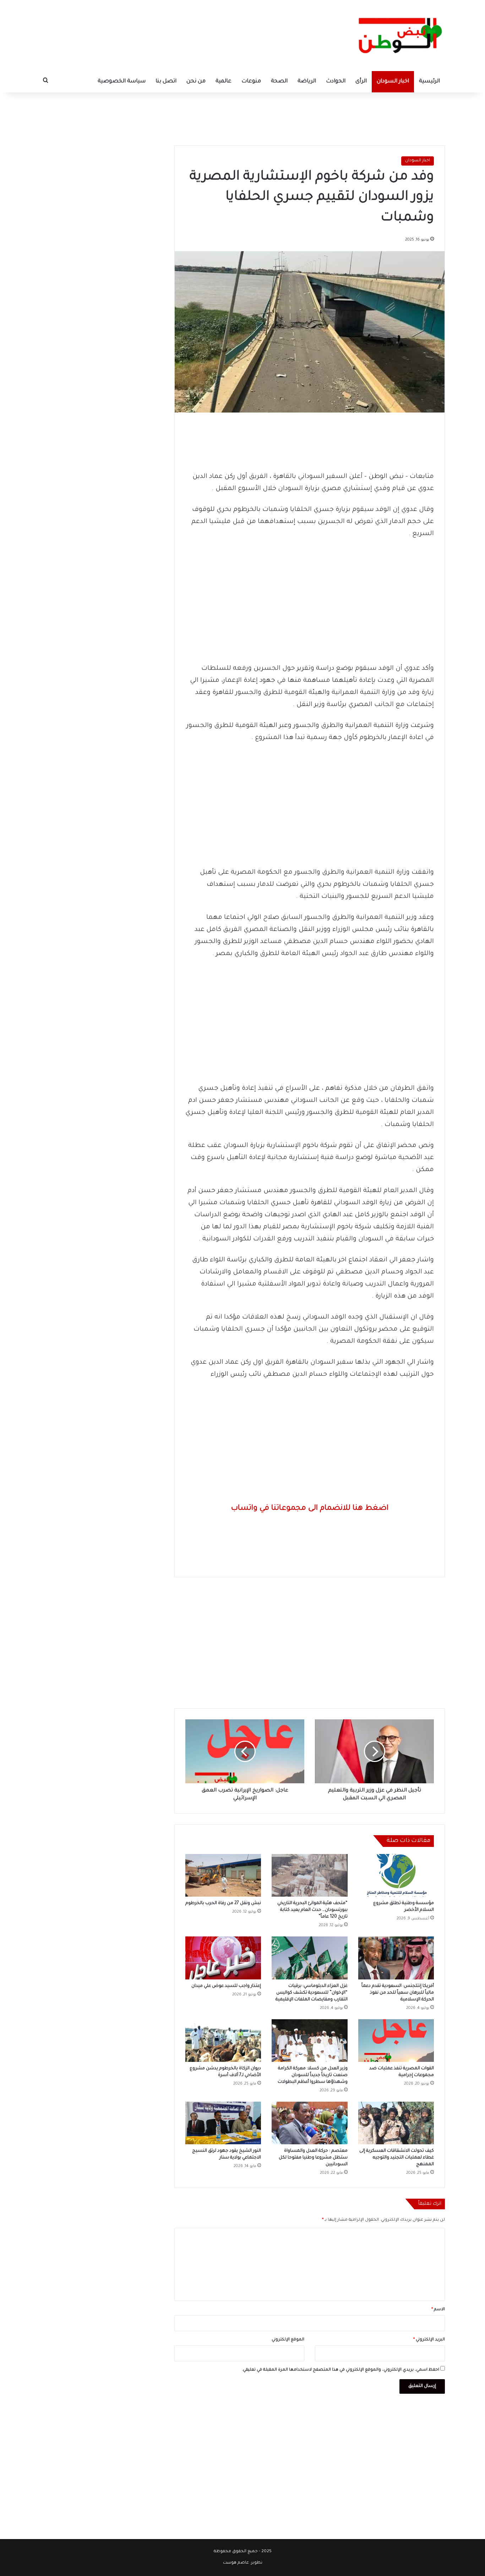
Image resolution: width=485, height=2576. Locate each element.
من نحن (196, 82)
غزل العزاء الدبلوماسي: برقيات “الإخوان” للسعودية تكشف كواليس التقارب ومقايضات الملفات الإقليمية (312, 1993)
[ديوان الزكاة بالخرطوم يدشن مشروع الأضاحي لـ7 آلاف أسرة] (223, 2041)
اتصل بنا (166, 82)
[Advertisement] (243, 115)
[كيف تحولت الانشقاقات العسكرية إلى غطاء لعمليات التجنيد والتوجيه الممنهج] (396, 2123)
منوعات (251, 82)
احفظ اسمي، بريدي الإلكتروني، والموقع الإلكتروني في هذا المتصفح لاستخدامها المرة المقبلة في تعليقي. (340, 2370)
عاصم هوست (236, 2563)
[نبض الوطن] (395, 36)
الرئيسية (429, 82)
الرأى (361, 82)
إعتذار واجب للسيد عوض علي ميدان (226, 1986)
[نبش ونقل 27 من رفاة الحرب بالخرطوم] (223, 1875)
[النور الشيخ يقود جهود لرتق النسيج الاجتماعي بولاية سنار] (223, 2123)
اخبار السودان (393, 82)
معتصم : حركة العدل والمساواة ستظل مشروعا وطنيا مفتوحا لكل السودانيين (313, 2158)
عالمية (224, 82)
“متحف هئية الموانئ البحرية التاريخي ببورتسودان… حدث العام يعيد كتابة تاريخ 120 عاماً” (312, 1910)
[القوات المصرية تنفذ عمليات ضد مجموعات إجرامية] (396, 2041)
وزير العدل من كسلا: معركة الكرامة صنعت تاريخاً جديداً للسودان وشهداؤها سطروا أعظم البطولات (313, 2075)
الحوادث (336, 82)
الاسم (438, 2310)
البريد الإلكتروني (429, 2340)
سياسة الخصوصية (122, 82)
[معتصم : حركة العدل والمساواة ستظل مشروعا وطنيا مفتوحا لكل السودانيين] (309, 2123)
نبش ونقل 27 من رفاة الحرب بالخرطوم (223, 1903)
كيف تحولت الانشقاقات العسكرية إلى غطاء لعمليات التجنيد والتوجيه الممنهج (397, 2158)
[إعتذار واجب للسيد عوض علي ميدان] (223, 1958)
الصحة (279, 82)
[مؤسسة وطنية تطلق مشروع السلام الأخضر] (396, 1875)
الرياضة (307, 82)
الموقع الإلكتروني (288, 2340)
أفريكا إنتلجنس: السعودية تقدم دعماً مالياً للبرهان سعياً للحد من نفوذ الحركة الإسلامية (398, 1993)
